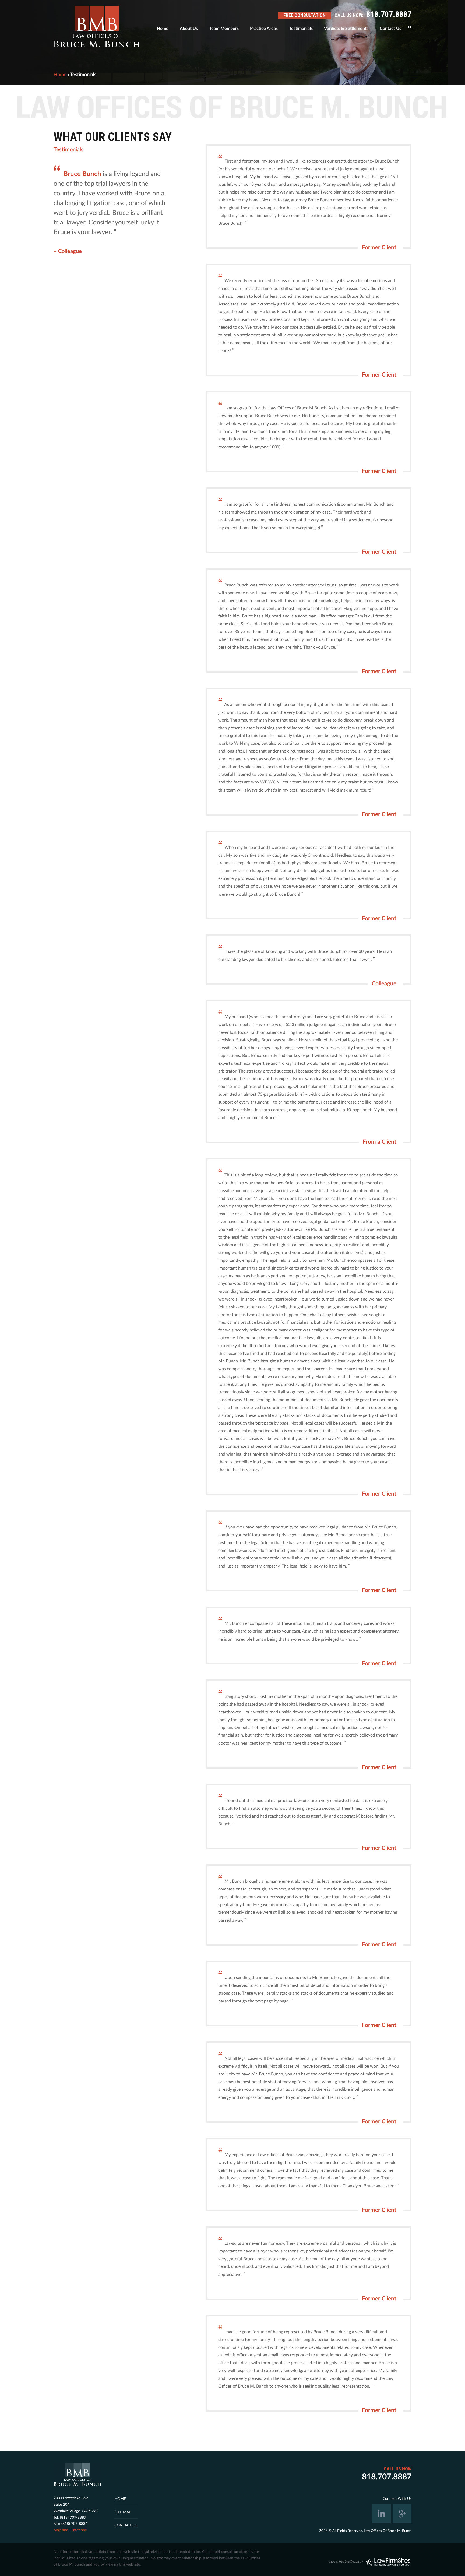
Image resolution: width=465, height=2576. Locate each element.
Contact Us (390, 29)
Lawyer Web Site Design (344, 2561)
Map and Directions (70, 2530)
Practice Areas (264, 29)
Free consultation (304, 15)
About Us (189, 29)
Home (163, 29)
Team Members (224, 29)
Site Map (123, 2512)
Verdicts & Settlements (346, 29)
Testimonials (301, 29)
